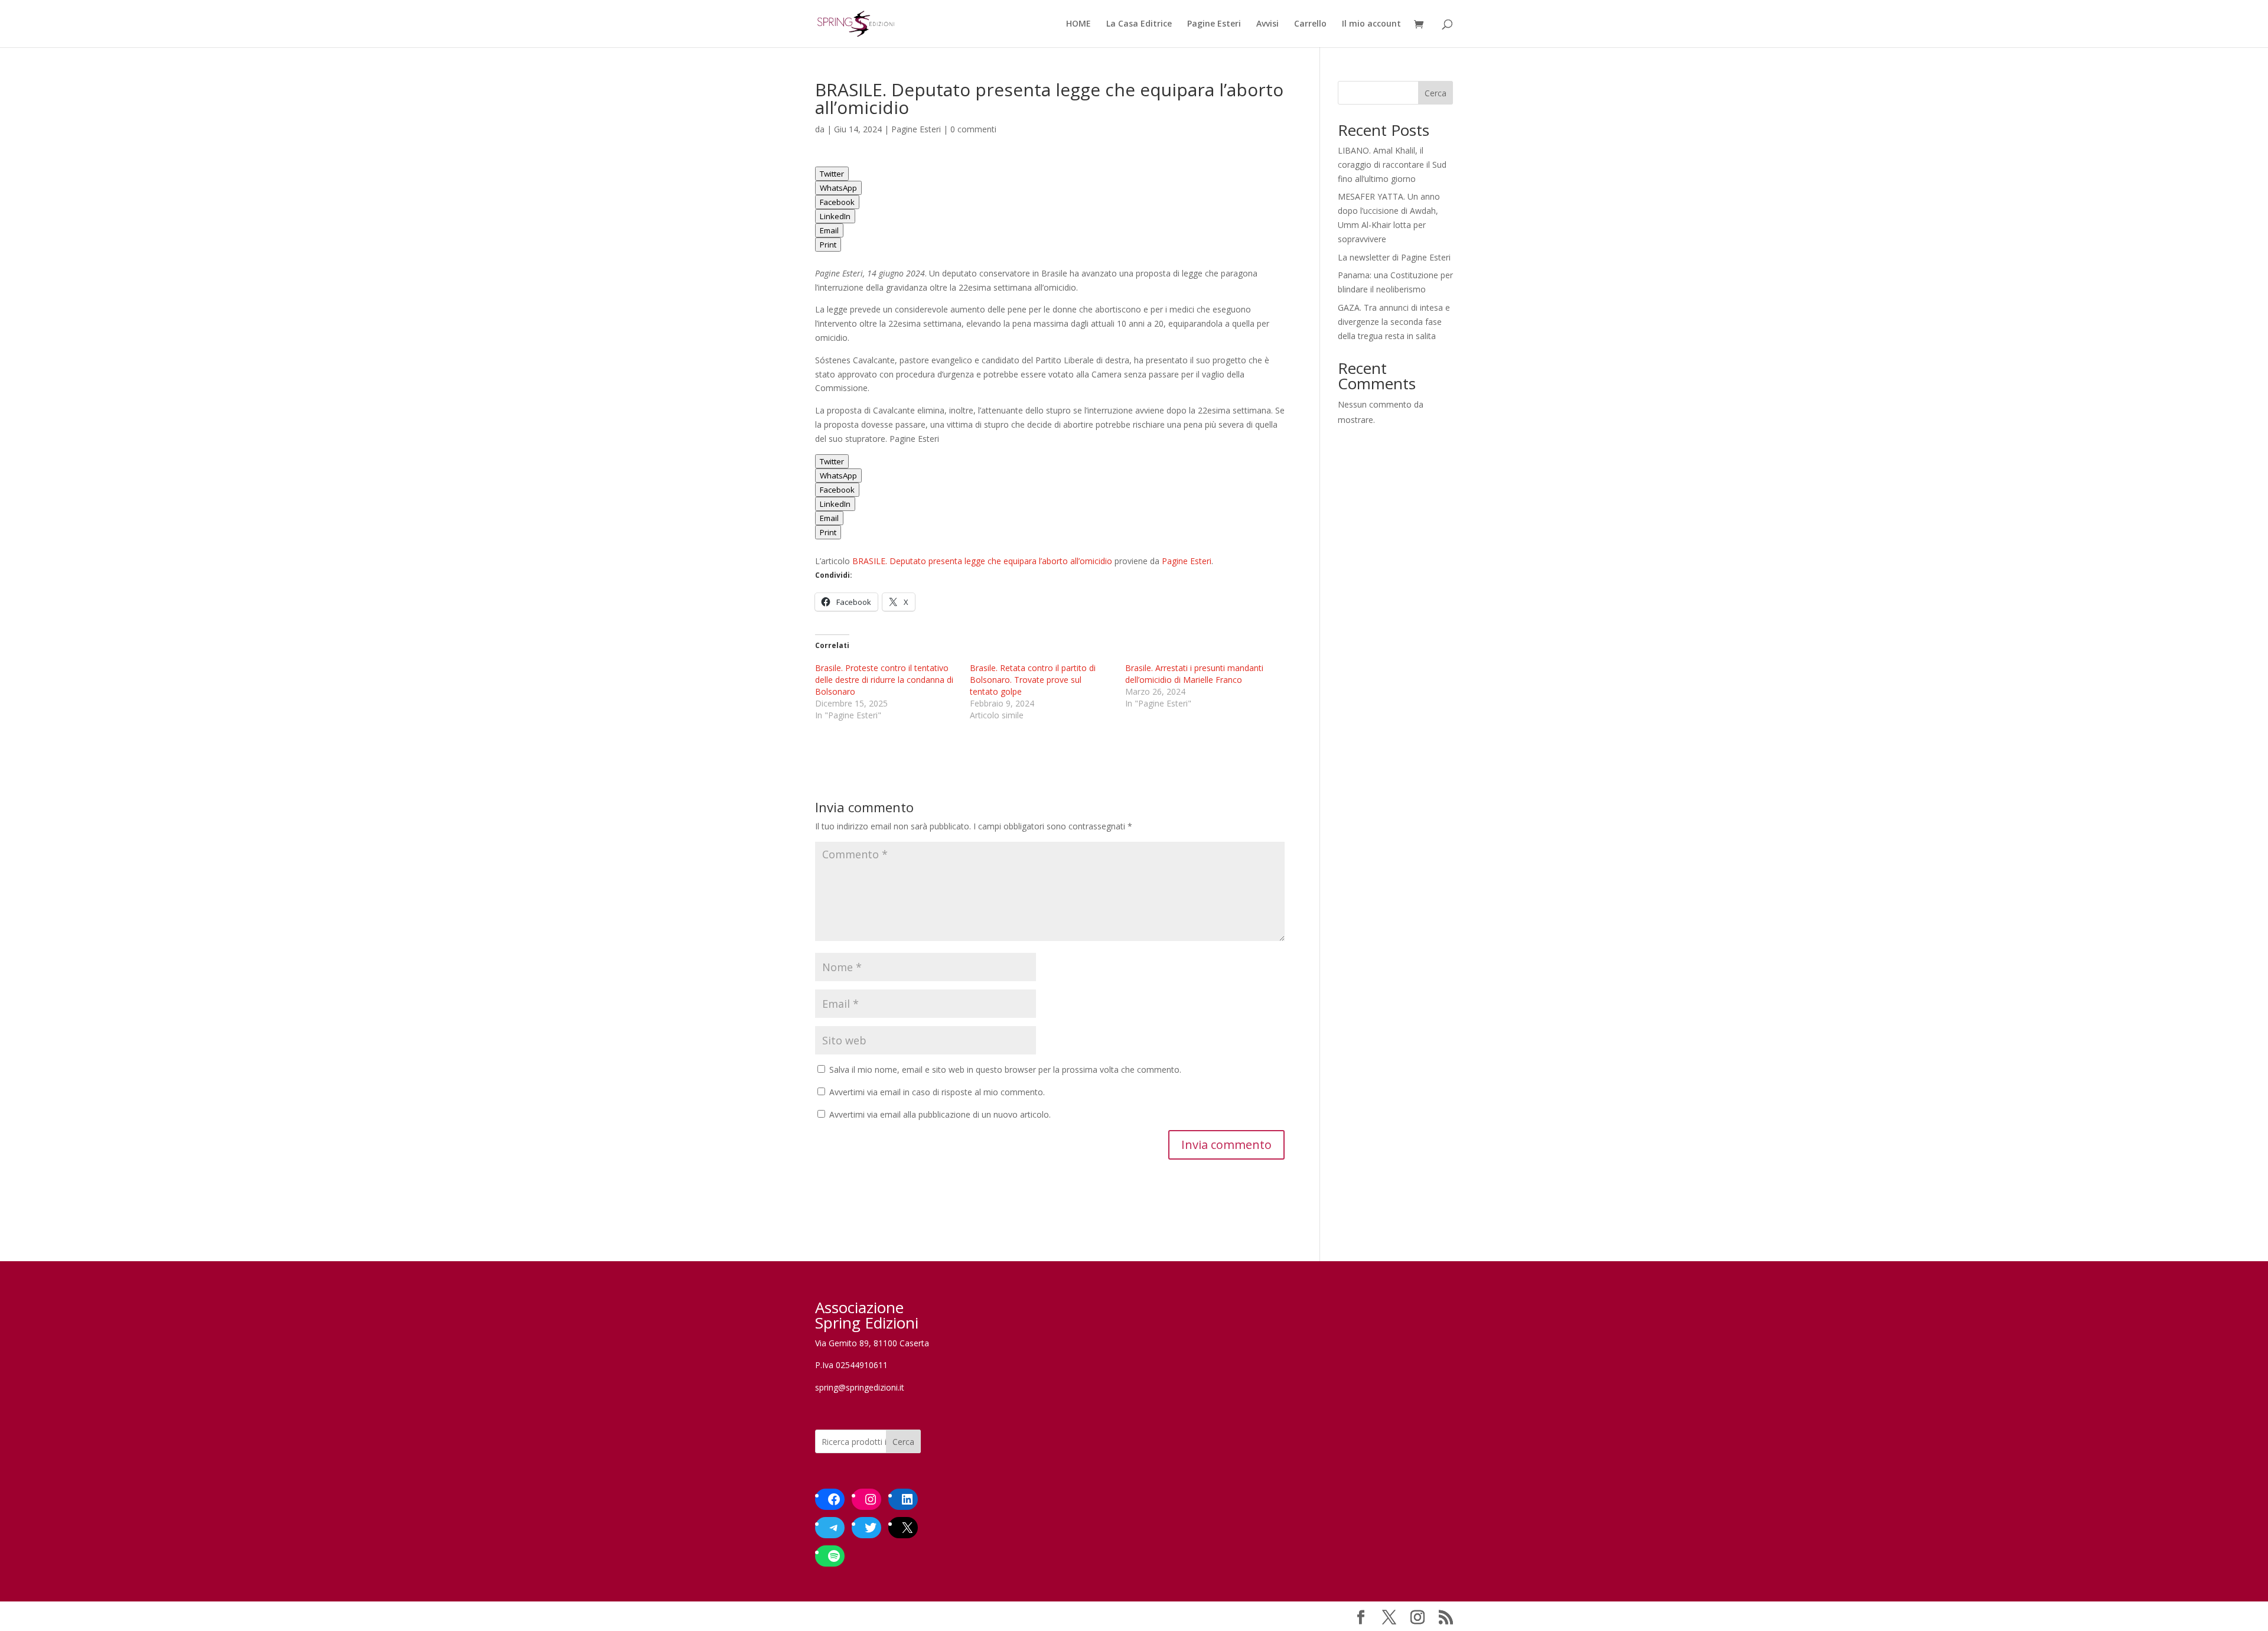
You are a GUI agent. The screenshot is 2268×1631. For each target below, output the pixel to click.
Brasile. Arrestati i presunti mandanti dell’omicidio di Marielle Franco (1194, 674)
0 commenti (973, 129)
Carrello (1310, 24)
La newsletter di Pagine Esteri (1394, 257)
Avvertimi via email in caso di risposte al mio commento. (937, 1092)
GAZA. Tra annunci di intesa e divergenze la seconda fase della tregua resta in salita (1394, 322)
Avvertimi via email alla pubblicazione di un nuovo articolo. (940, 1114)
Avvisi (1267, 24)
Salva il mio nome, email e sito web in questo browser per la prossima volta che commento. (1005, 1070)
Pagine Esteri (1214, 24)
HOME (1078, 24)
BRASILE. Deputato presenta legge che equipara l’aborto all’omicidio (982, 561)
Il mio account (1371, 24)
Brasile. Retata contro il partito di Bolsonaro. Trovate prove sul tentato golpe (1033, 680)
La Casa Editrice (1139, 24)
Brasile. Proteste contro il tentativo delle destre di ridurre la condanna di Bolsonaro (884, 680)
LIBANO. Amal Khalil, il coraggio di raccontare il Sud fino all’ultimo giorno (1392, 165)
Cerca (1436, 93)
